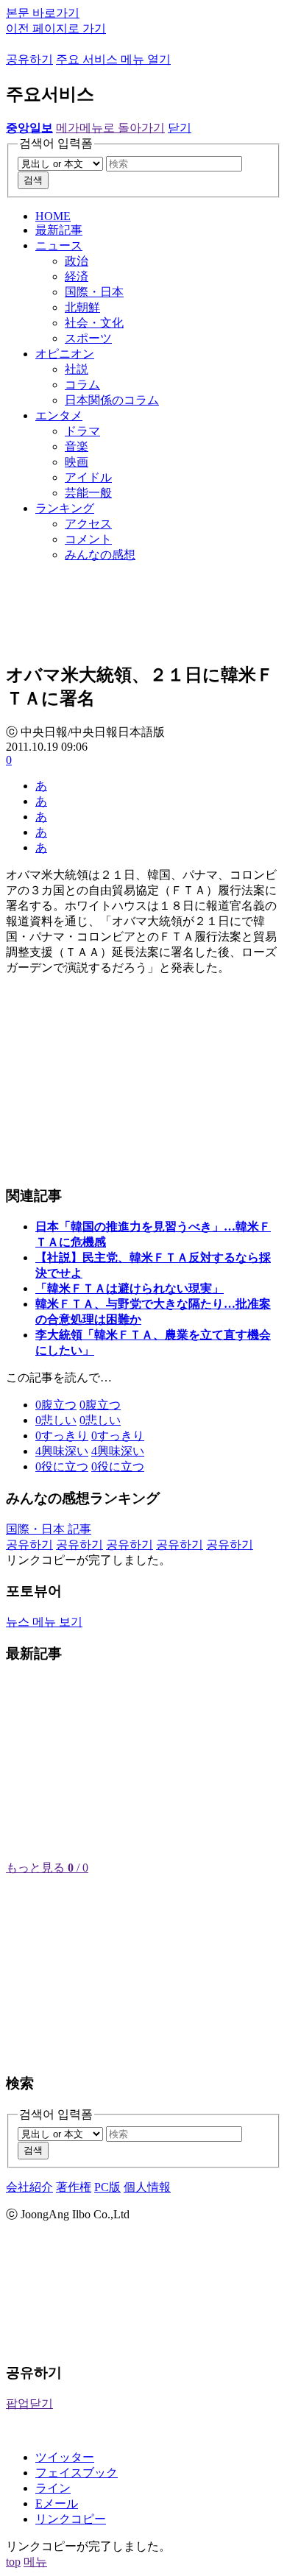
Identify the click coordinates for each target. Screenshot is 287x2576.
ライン (53, 2488)
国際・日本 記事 (49, 1529)
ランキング (65, 508)
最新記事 (59, 230)
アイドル (88, 477)
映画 (77, 462)
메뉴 (35, 2562)
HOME (53, 216)
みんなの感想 (100, 555)
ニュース (59, 245)
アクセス (88, 524)
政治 (77, 261)
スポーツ (88, 338)
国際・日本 (94, 292)
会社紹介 (29, 2187)
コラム (82, 385)
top (13, 2562)
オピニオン (65, 354)
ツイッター (65, 2457)
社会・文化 (94, 323)
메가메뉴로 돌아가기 (110, 128)
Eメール (57, 2504)
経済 (77, 276)
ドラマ (82, 431)
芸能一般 (88, 493)
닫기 (180, 128)
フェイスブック (77, 2473)
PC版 (107, 2187)
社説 (77, 369)
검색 (33, 180)
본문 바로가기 (43, 13)
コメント (88, 539)
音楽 (77, 446)
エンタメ (59, 415)
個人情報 (147, 2187)
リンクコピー (71, 2519)
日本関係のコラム (112, 400)
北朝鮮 (82, 307)
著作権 (74, 2187)
